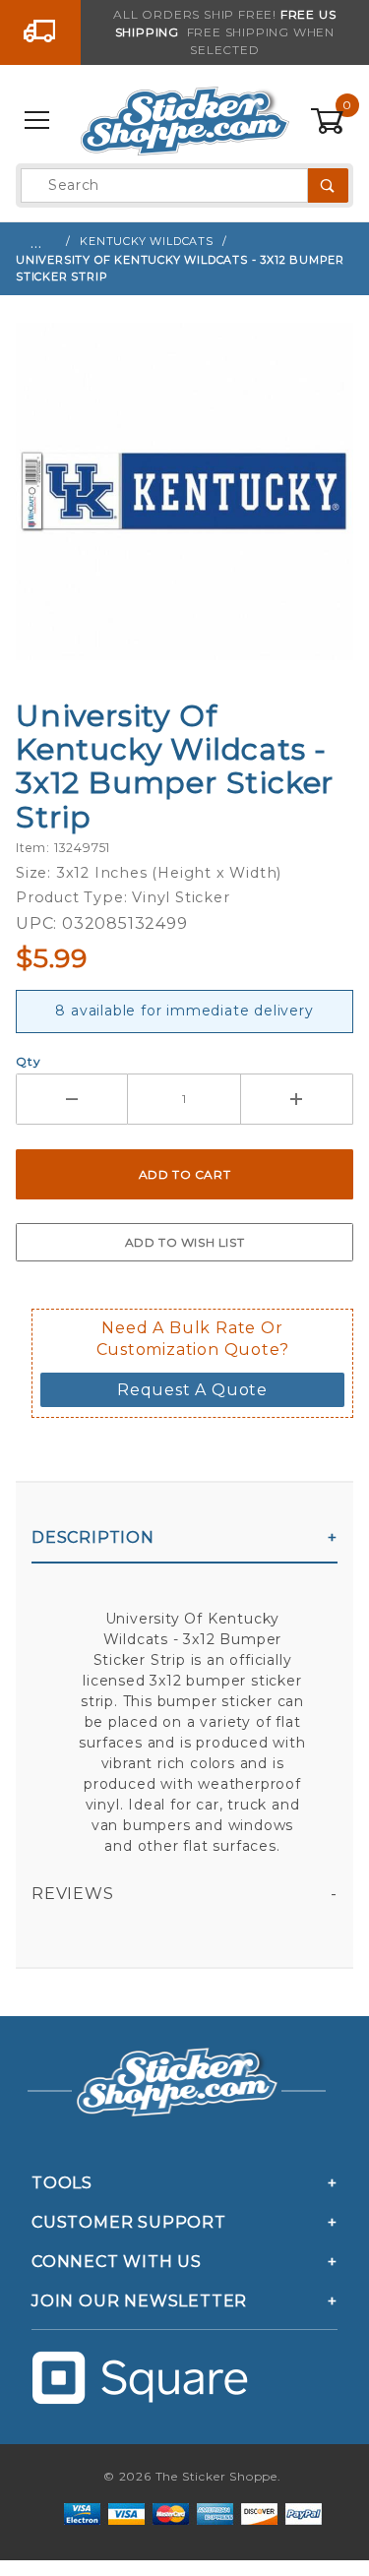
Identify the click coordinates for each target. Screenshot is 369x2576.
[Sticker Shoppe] (184, 120)
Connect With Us (117, 2262)
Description (93, 1537)
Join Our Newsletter (139, 2301)
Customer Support (129, 2222)
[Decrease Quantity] (72, 1099)
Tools (62, 2183)
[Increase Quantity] (297, 1099)
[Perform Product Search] (328, 185)
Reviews (73, 1894)
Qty (28, 1061)
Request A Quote (192, 1390)
